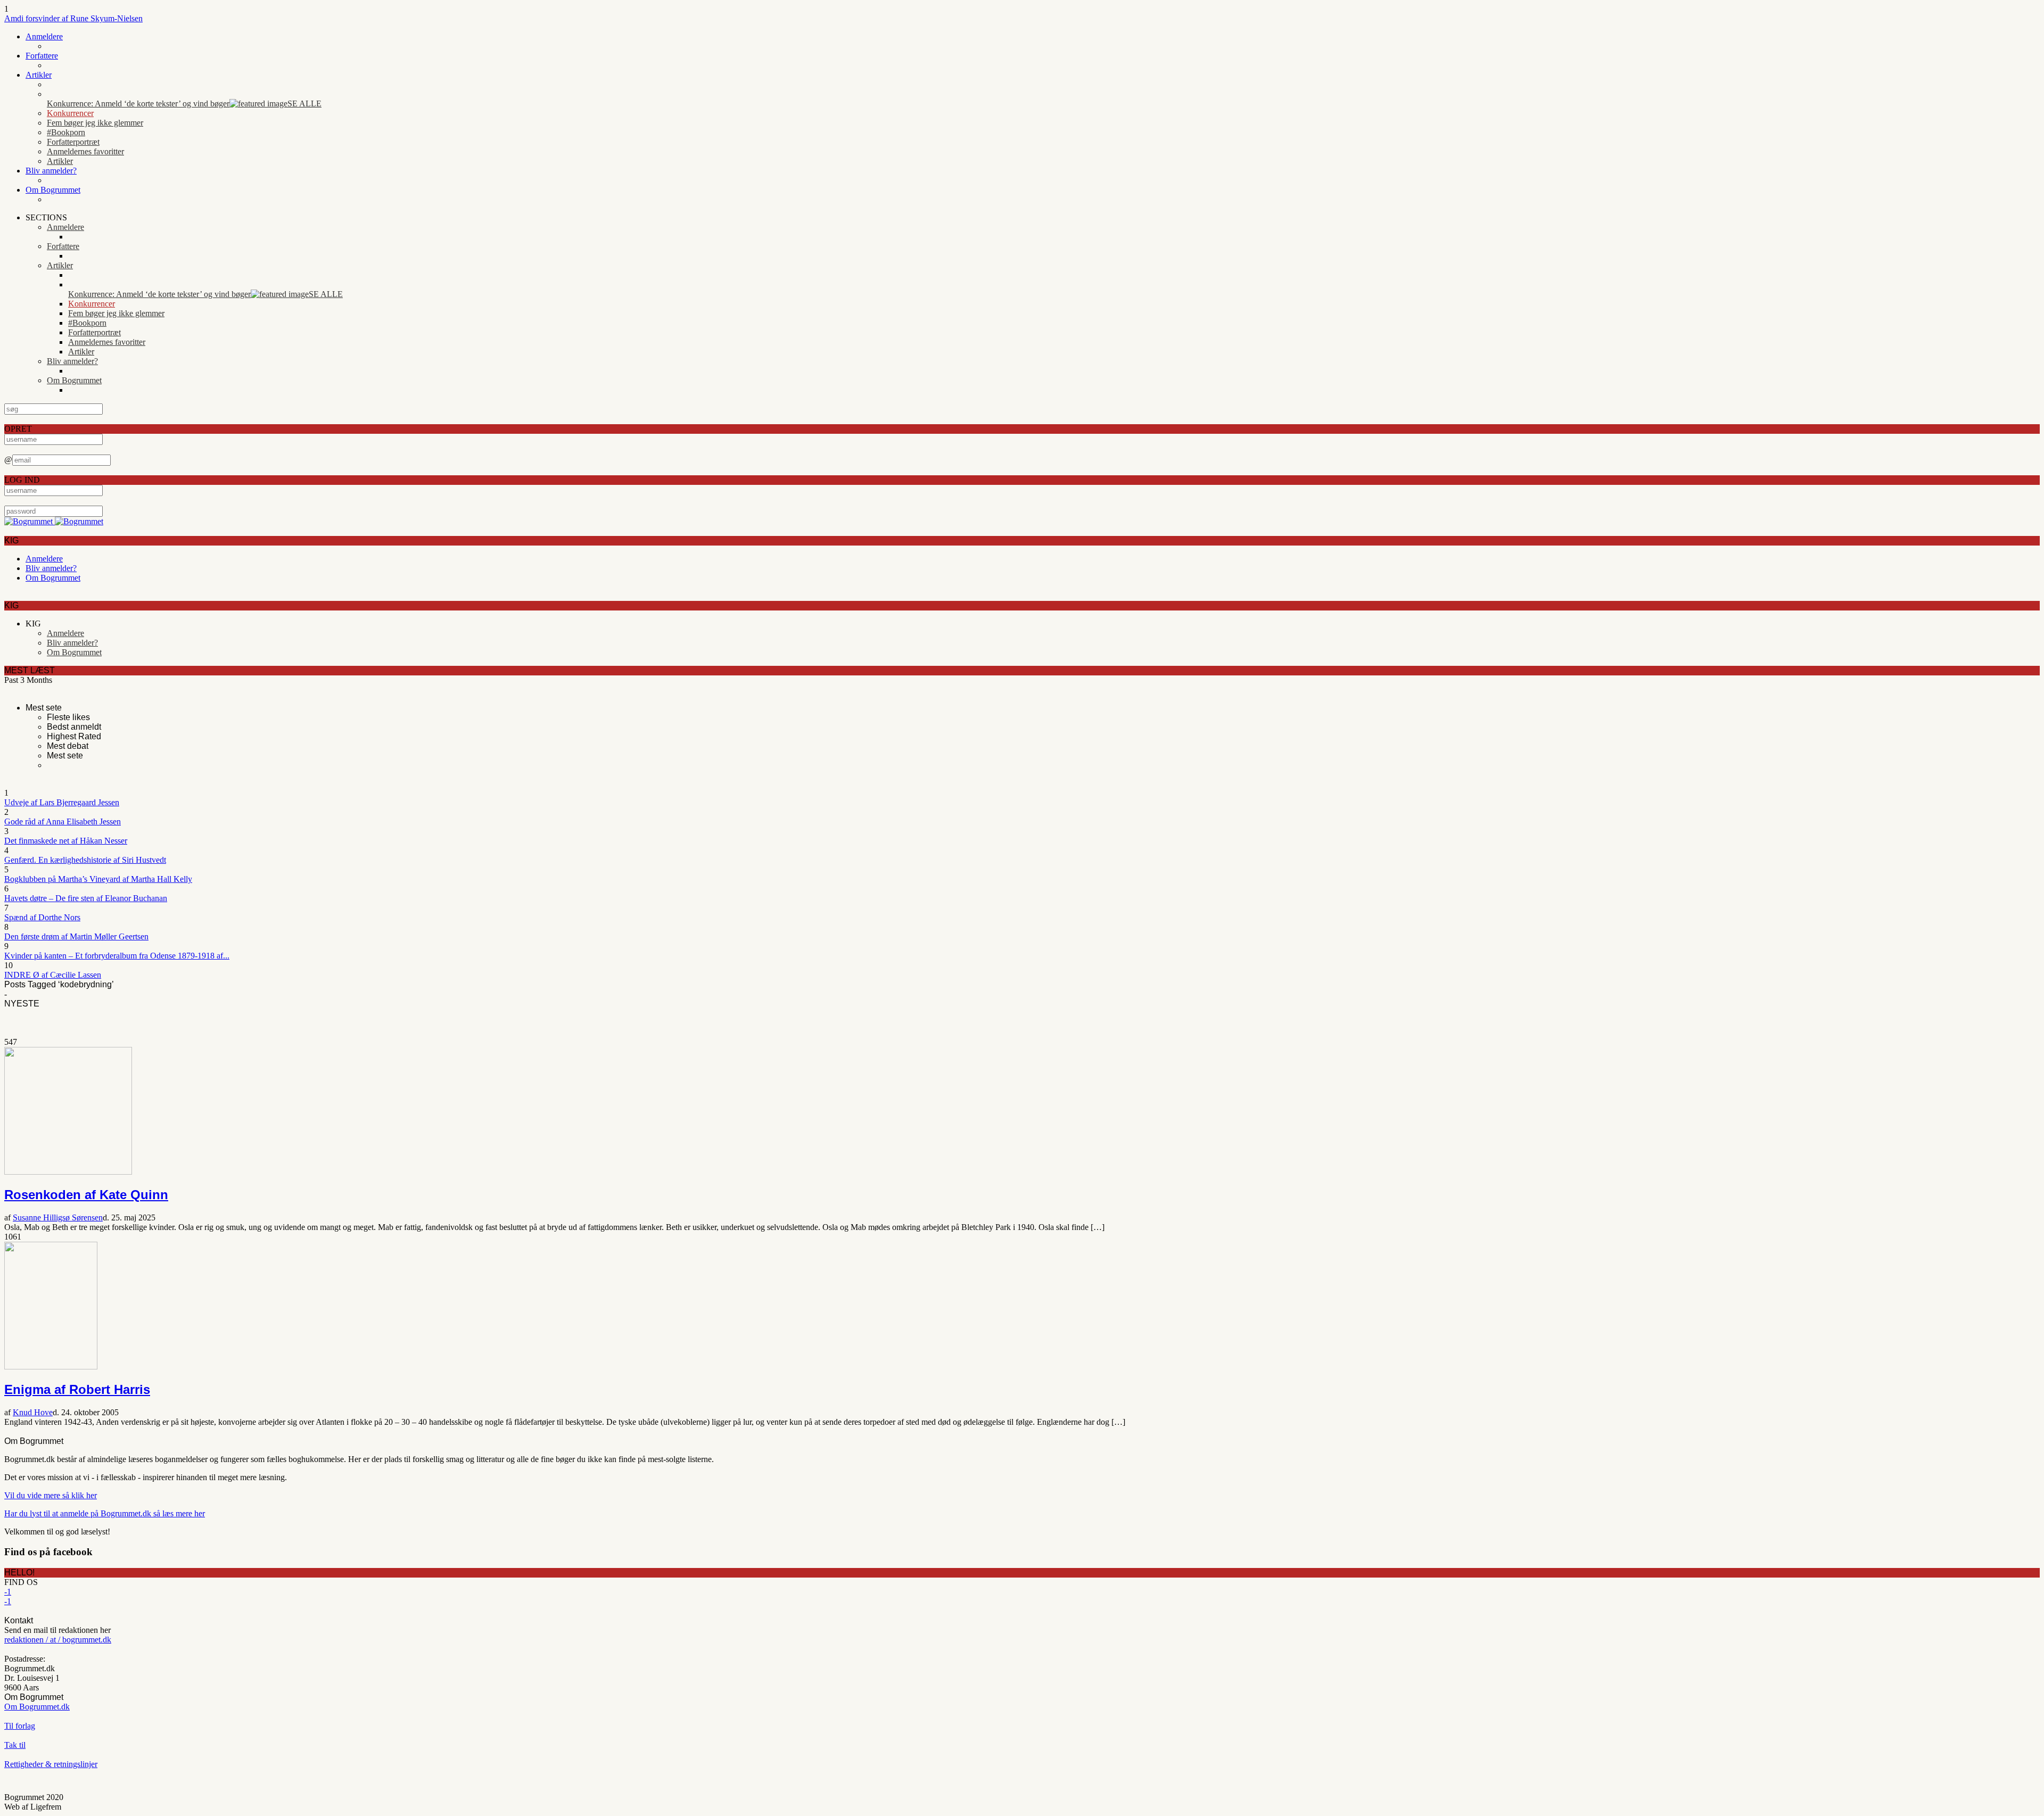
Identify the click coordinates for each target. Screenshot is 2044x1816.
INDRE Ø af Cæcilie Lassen (53, 975)
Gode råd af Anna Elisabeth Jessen (63, 822)
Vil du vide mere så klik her (51, 1495)
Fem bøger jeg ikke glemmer (95, 123)
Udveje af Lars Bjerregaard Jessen (62, 802)
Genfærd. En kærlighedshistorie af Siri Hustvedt (85, 860)
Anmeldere (44, 36)
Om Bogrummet (53, 190)
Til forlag (20, 1726)
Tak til (15, 1745)
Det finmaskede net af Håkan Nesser (66, 841)
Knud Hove (33, 1412)
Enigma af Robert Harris (77, 1389)
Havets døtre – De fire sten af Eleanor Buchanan (86, 898)
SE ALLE (304, 104)
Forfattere (42, 56)
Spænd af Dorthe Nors (42, 917)
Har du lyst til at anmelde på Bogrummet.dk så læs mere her (105, 1513)
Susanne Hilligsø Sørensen (58, 1217)
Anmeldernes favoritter (85, 151)
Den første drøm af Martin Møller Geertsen (76, 936)
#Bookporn (66, 132)
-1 (8, 1592)
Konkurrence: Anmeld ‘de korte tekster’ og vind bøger (138, 104)
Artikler (39, 75)
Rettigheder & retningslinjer (51, 1764)
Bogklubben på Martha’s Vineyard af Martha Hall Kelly (98, 879)
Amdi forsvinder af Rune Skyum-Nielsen (73, 18)
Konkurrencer (70, 113)
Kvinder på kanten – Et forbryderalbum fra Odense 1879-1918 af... (117, 956)
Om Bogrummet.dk (37, 1707)
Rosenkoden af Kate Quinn (86, 1195)
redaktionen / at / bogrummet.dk (58, 1640)
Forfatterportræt (73, 142)
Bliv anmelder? (51, 171)
